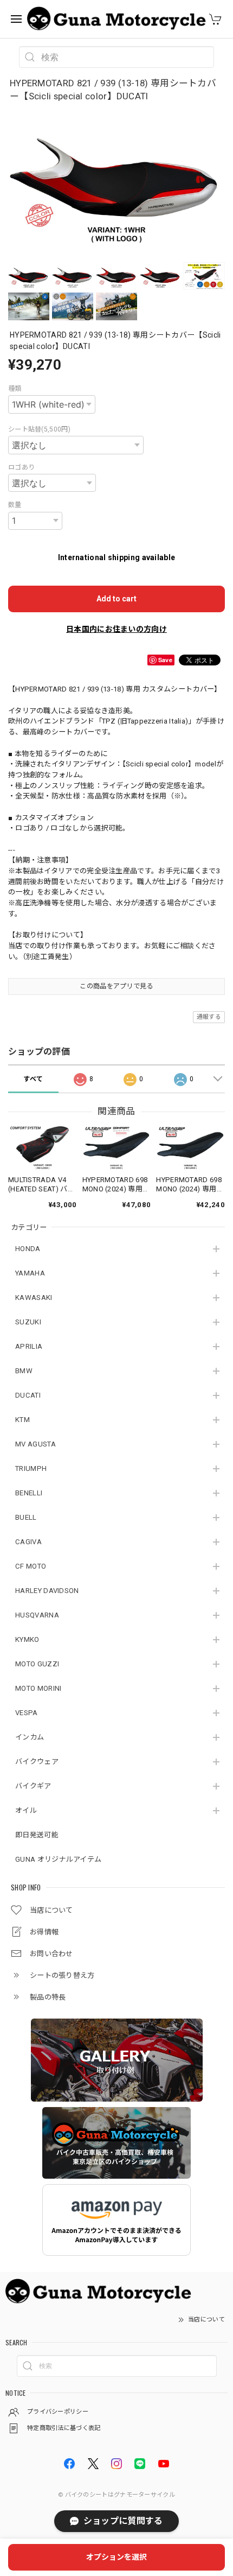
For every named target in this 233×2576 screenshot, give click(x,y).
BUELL (26, 1517)
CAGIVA (28, 1542)
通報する (209, 1017)
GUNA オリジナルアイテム (58, 1859)
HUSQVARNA (37, 1615)
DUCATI (28, 1395)
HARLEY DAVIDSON (47, 1591)
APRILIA (29, 1346)
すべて (33, 1079)
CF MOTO (31, 1566)
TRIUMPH (31, 1468)
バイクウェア (37, 1762)
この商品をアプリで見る (116, 986)
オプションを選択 (116, 2557)
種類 (15, 389)
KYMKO (27, 1639)
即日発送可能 (37, 1835)
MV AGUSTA (35, 1444)
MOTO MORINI (38, 1688)
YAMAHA (30, 1273)
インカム (30, 1737)
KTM (22, 1420)
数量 (15, 505)
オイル (26, 1810)
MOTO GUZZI (37, 1664)
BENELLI (29, 1493)
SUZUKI (28, 1322)
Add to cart (116, 599)
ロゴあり (21, 467)
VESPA (27, 1713)
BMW (24, 1371)
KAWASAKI (34, 1297)
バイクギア (33, 1786)
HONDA (28, 1249)
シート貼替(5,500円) (39, 429)
